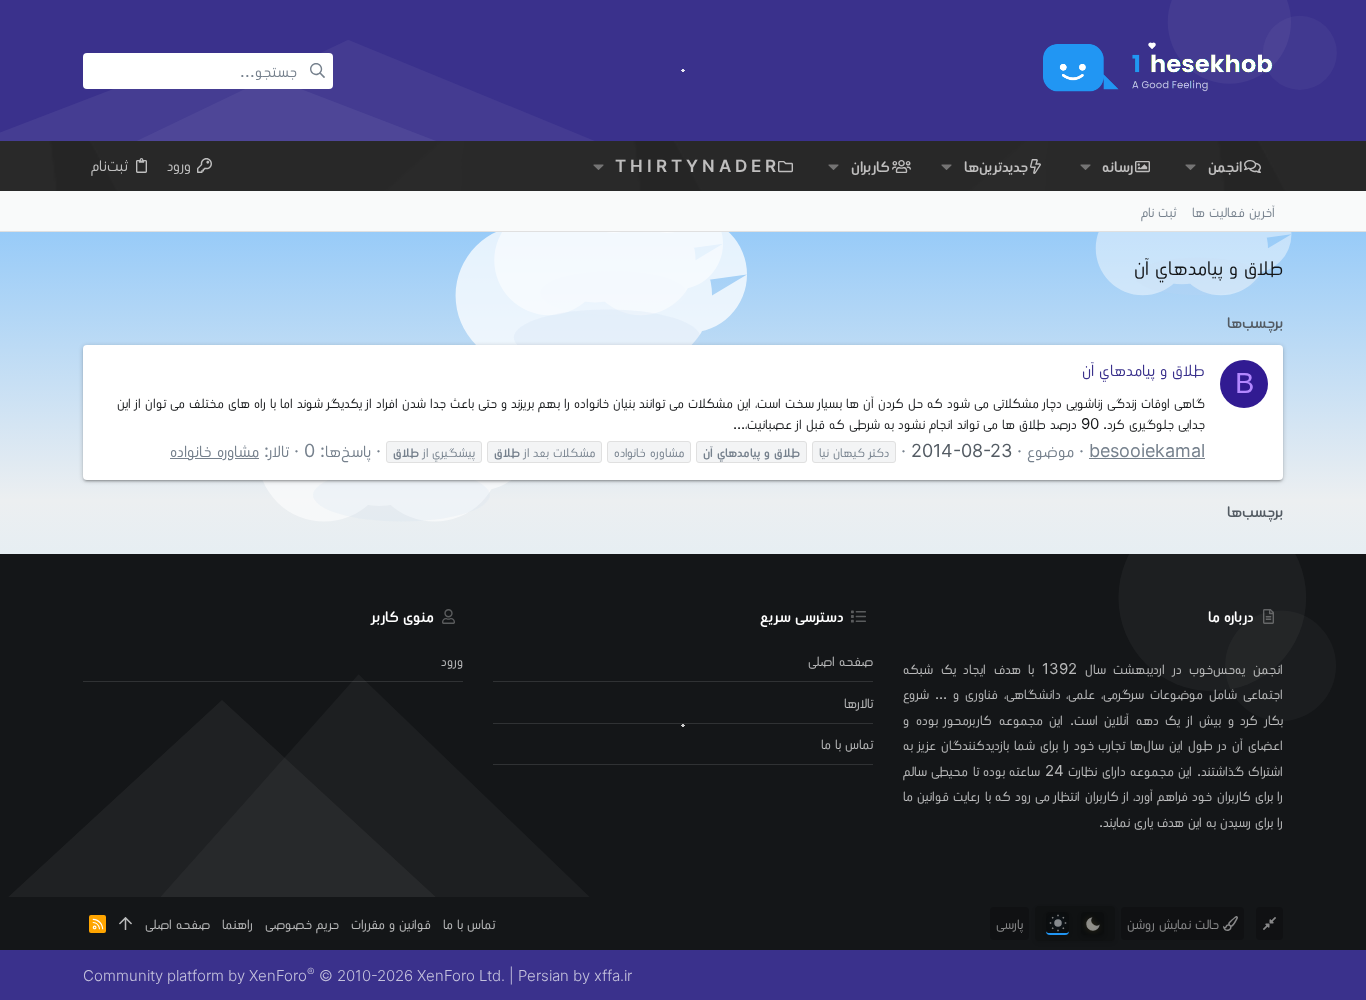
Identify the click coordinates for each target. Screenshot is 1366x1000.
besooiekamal (1147, 450)
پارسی (1009, 923)
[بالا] (125, 923)
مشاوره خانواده (214, 450)
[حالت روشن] (1057, 923)
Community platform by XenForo (294, 975)
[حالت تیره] (1092, 923)
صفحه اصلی (840, 660)
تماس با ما (847, 743)
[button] (1190, 166)
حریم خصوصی (302, 923)
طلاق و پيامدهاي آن (1143, 369)
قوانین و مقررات (391, 923)
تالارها (858, 702)
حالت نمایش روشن (1175, 923)
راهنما (237, 923)
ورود (452, 660)
